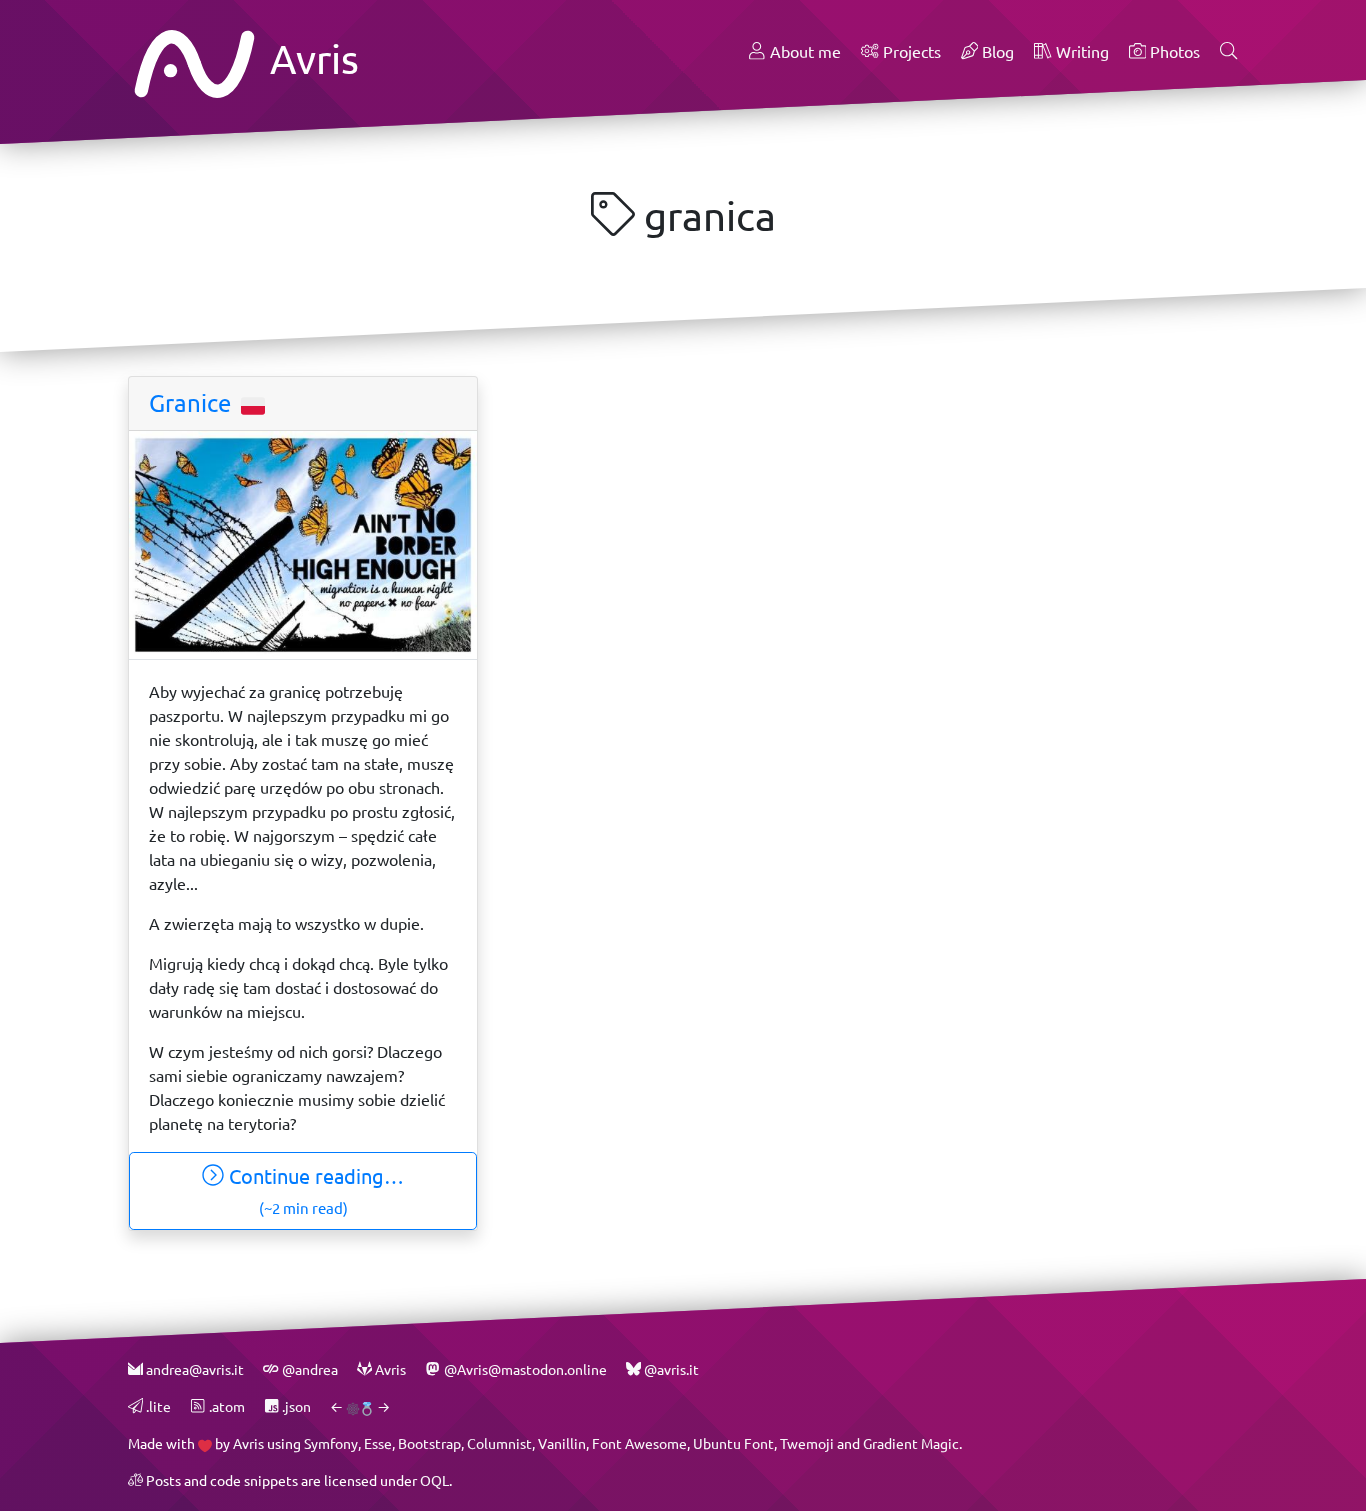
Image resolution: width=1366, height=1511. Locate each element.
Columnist (499, 1443)
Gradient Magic (911, 1443)
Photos (1173, 51)
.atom (225, 1406)
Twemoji (807, 1443)
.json (295, 1406)
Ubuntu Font (733, 1443)
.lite (157, 1406)
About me (803, 51)
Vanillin (562, 1443)
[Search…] (1229, 52)
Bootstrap (429, 1443)
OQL (434, 1480)
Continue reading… (314, 1190)
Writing (1080, 51)
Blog (996, 51)
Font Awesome (639, 1443)
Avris (310, 58)
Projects (910, 51)
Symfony (331, 1443)
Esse (378, 1443)
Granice (193, 403)
